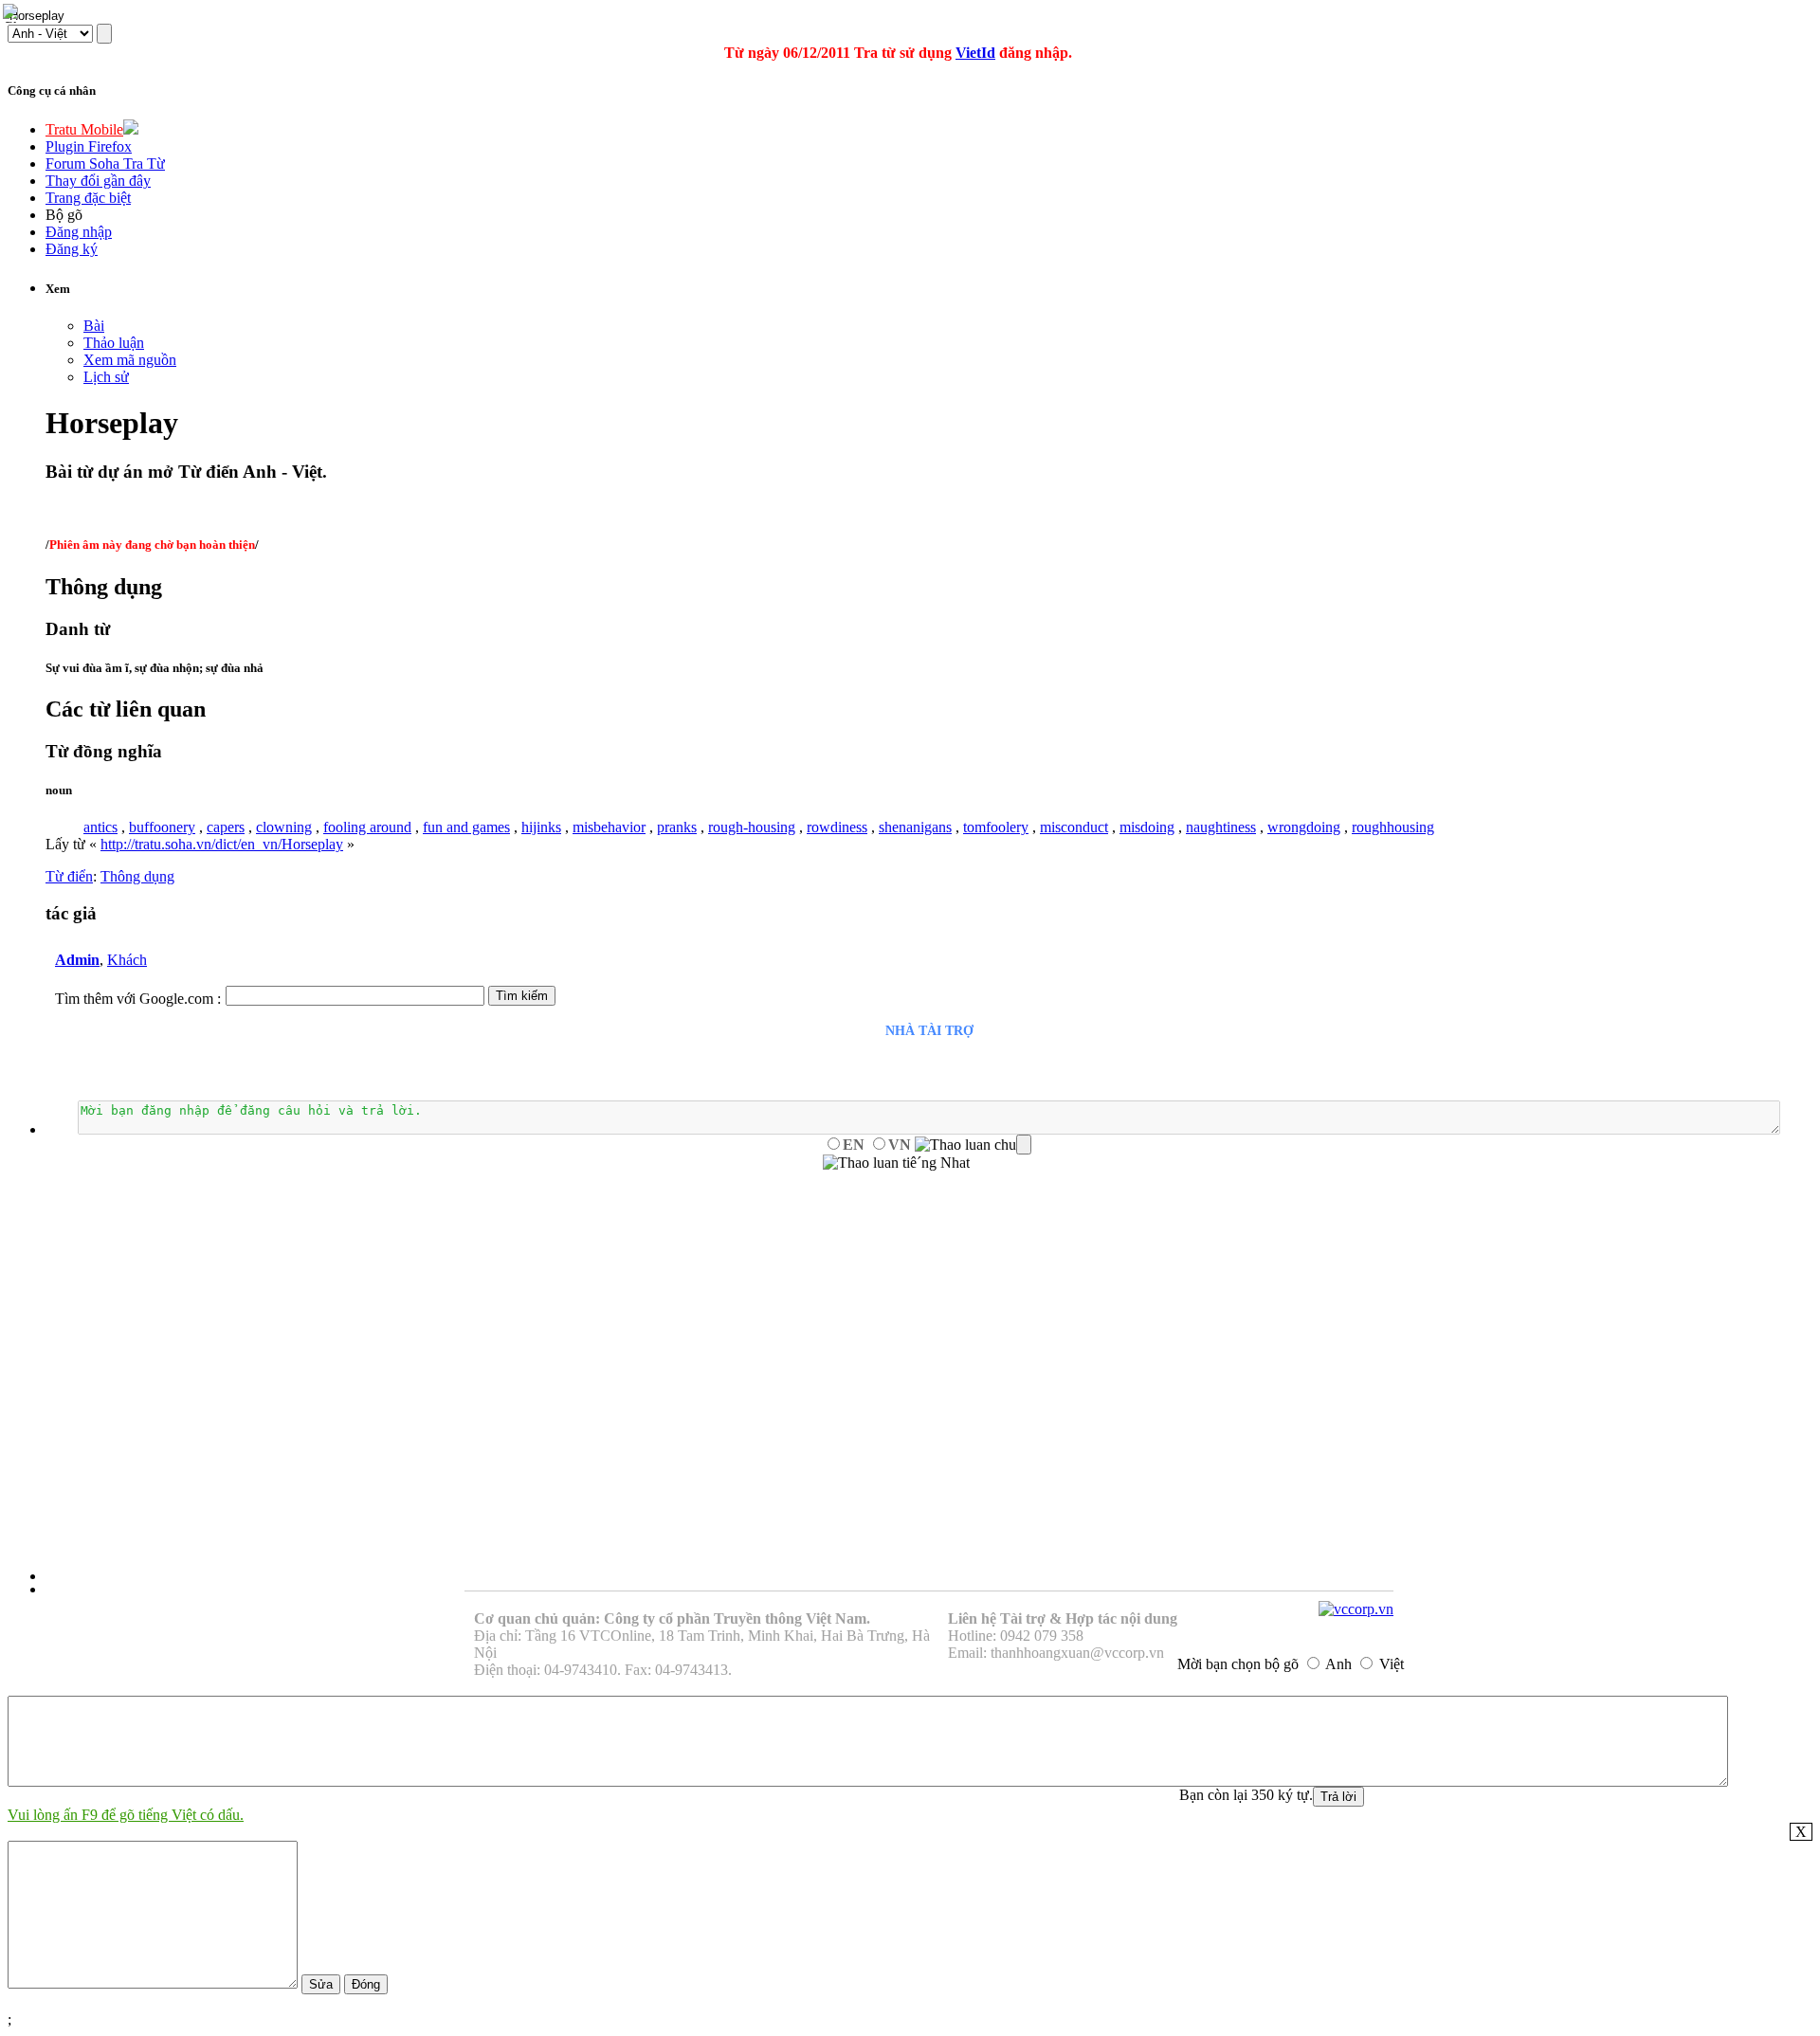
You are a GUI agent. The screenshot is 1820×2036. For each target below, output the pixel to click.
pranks (677, 827)
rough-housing (752, 827)
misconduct (1074, 827)
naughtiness (1221, 827)
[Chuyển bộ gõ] (13, 13)
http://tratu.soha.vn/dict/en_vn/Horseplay (222, 844)
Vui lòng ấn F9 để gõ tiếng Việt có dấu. (126, 1815)
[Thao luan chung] (973, 1145)
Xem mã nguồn (130, 360)
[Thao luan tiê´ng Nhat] (896, 1163)
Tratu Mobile (84, 129)
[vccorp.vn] (1356, 1609)
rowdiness (837, 827)
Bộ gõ (64, 215)
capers (226, 827)
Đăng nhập (79, 232)
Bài (94, 326)
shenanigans (915, 827)
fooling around (367, 827)
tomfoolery (996, 827)
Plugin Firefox (89, 146)
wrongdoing (1304, 827)
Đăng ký (72, 249)
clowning (284, 827)
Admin (77, 960)
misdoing (1147, 827)
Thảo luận (114, 343)
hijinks (541, 827)
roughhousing (1393, 827)
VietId (975, 53)
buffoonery (162, 827)
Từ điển (69, 876)
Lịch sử (106, 377)
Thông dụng (137, 876)
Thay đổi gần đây (98, 181)
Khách (127, 960)
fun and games (466, 827)
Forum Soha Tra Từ (105, 164)
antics (100, 827)
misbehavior (609, 827)
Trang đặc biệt (88, 198)
